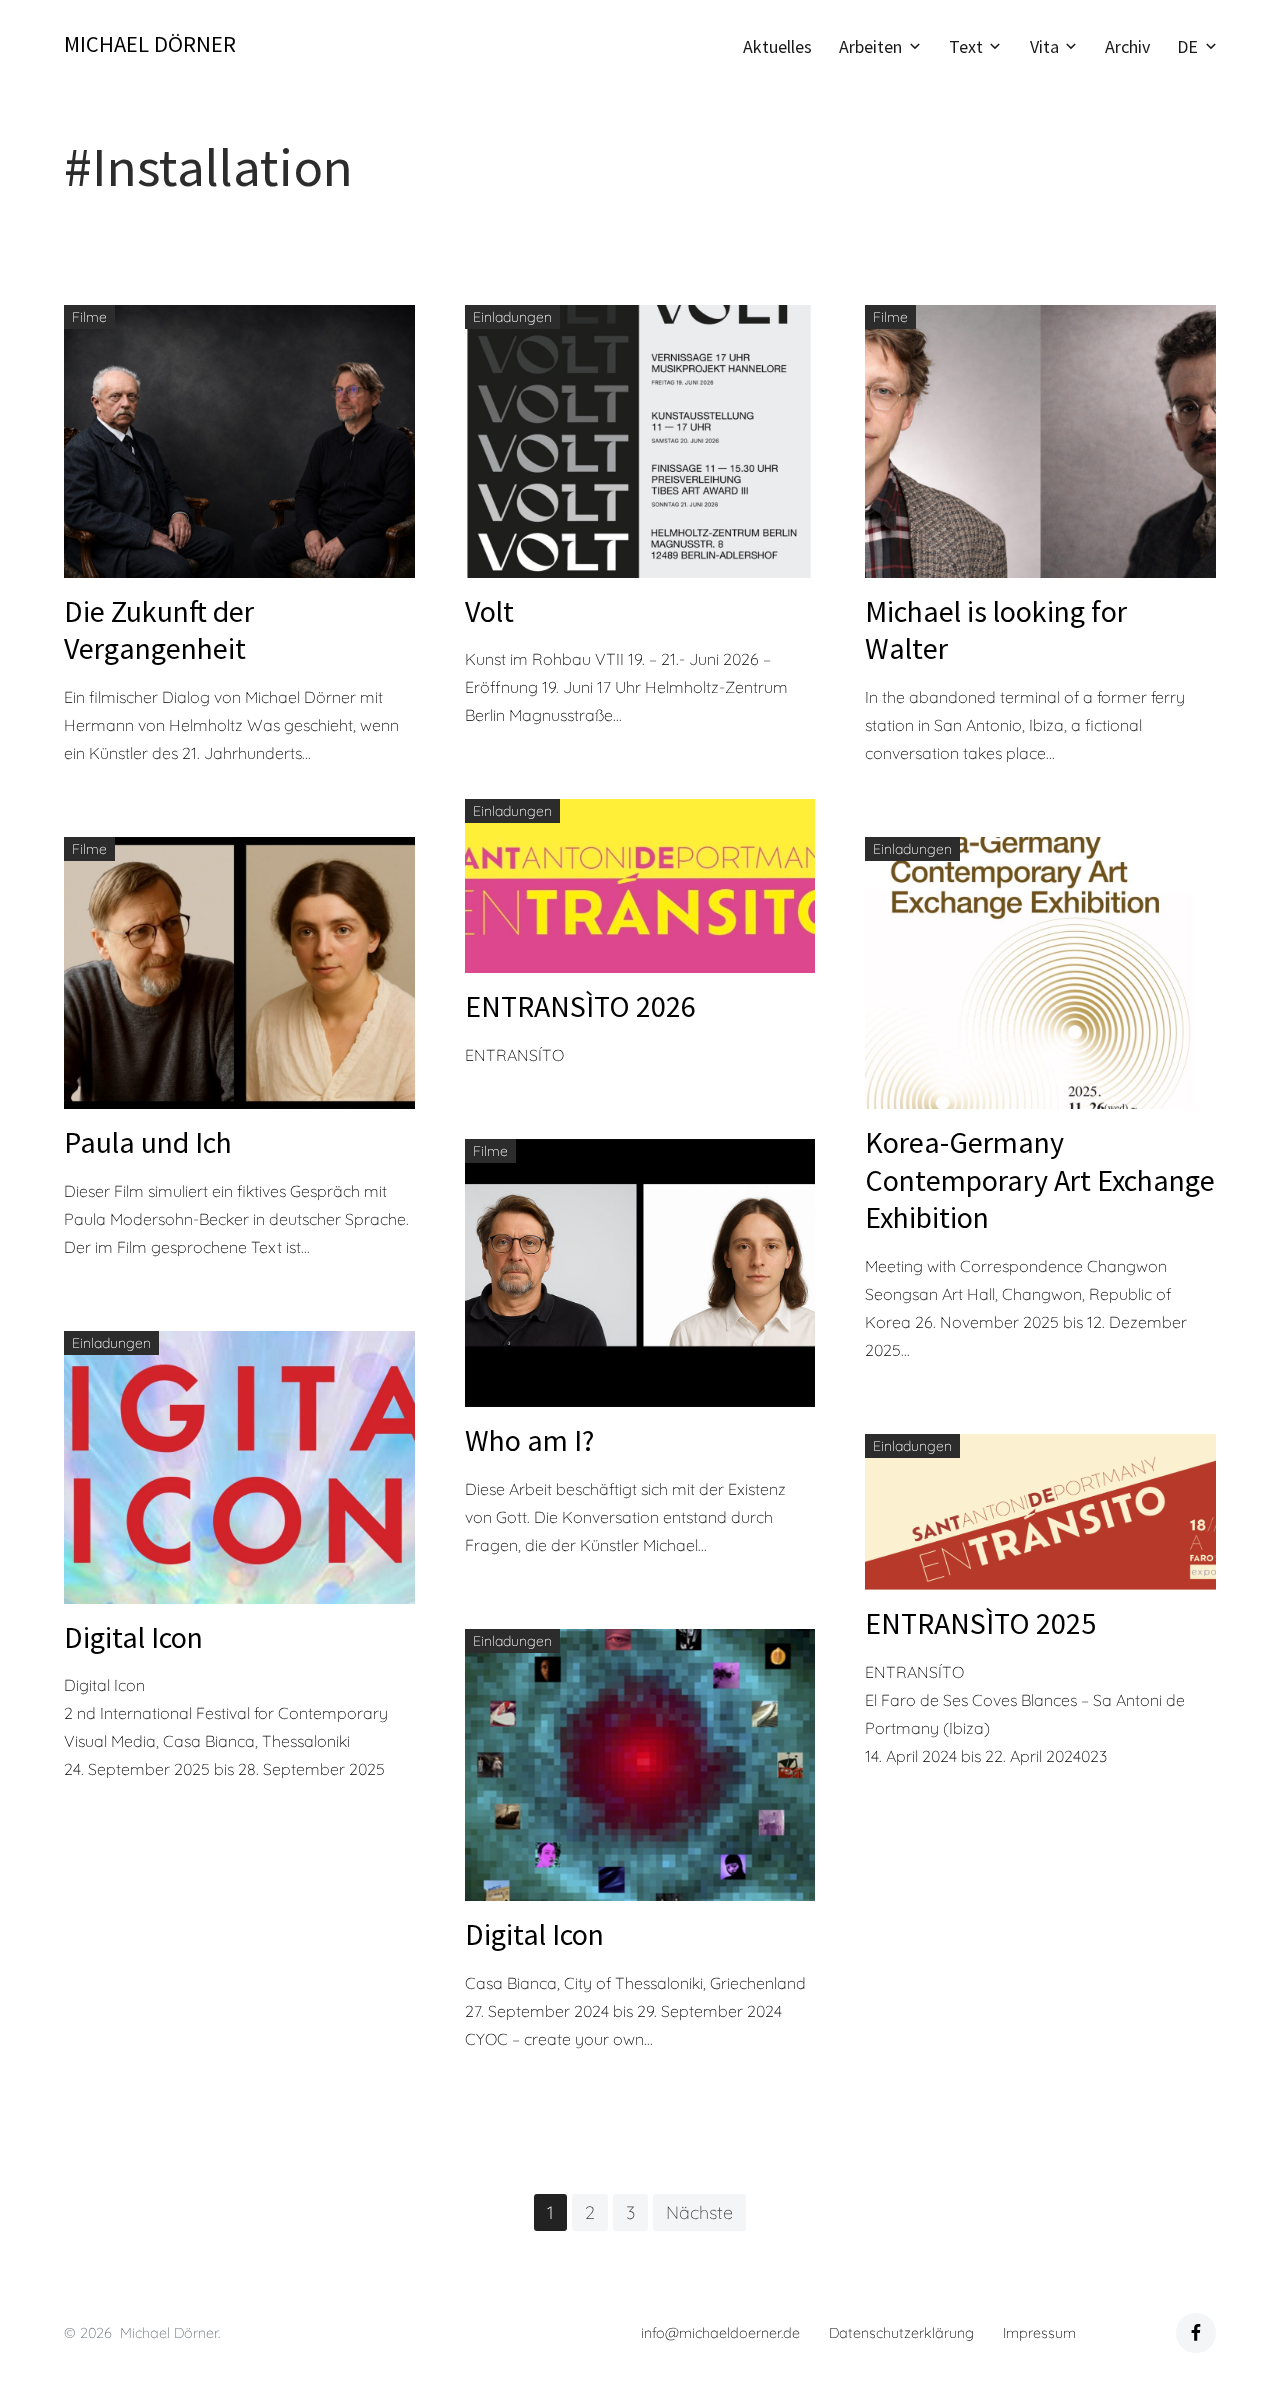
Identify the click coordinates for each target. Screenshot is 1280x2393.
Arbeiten (870, 46)
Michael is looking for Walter (996, 630)
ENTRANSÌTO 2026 (580, 1006)
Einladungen (512, 317)
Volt (489, 611)
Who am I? (529, 1440)
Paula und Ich (148, 1142)
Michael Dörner (150, 44)
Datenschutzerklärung (901, 2333)
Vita (1044, 46)
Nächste (699, 2212)
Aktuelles (777, 46)
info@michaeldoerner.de (720, 2333)
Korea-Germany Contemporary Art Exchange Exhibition (1040, 1179)
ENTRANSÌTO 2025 (980, 1623)
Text (966, 46)
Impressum (1039, 2333)
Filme (89, 317)
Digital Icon (133, 1637)
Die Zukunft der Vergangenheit (159, 630)
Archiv (1127, 46)
